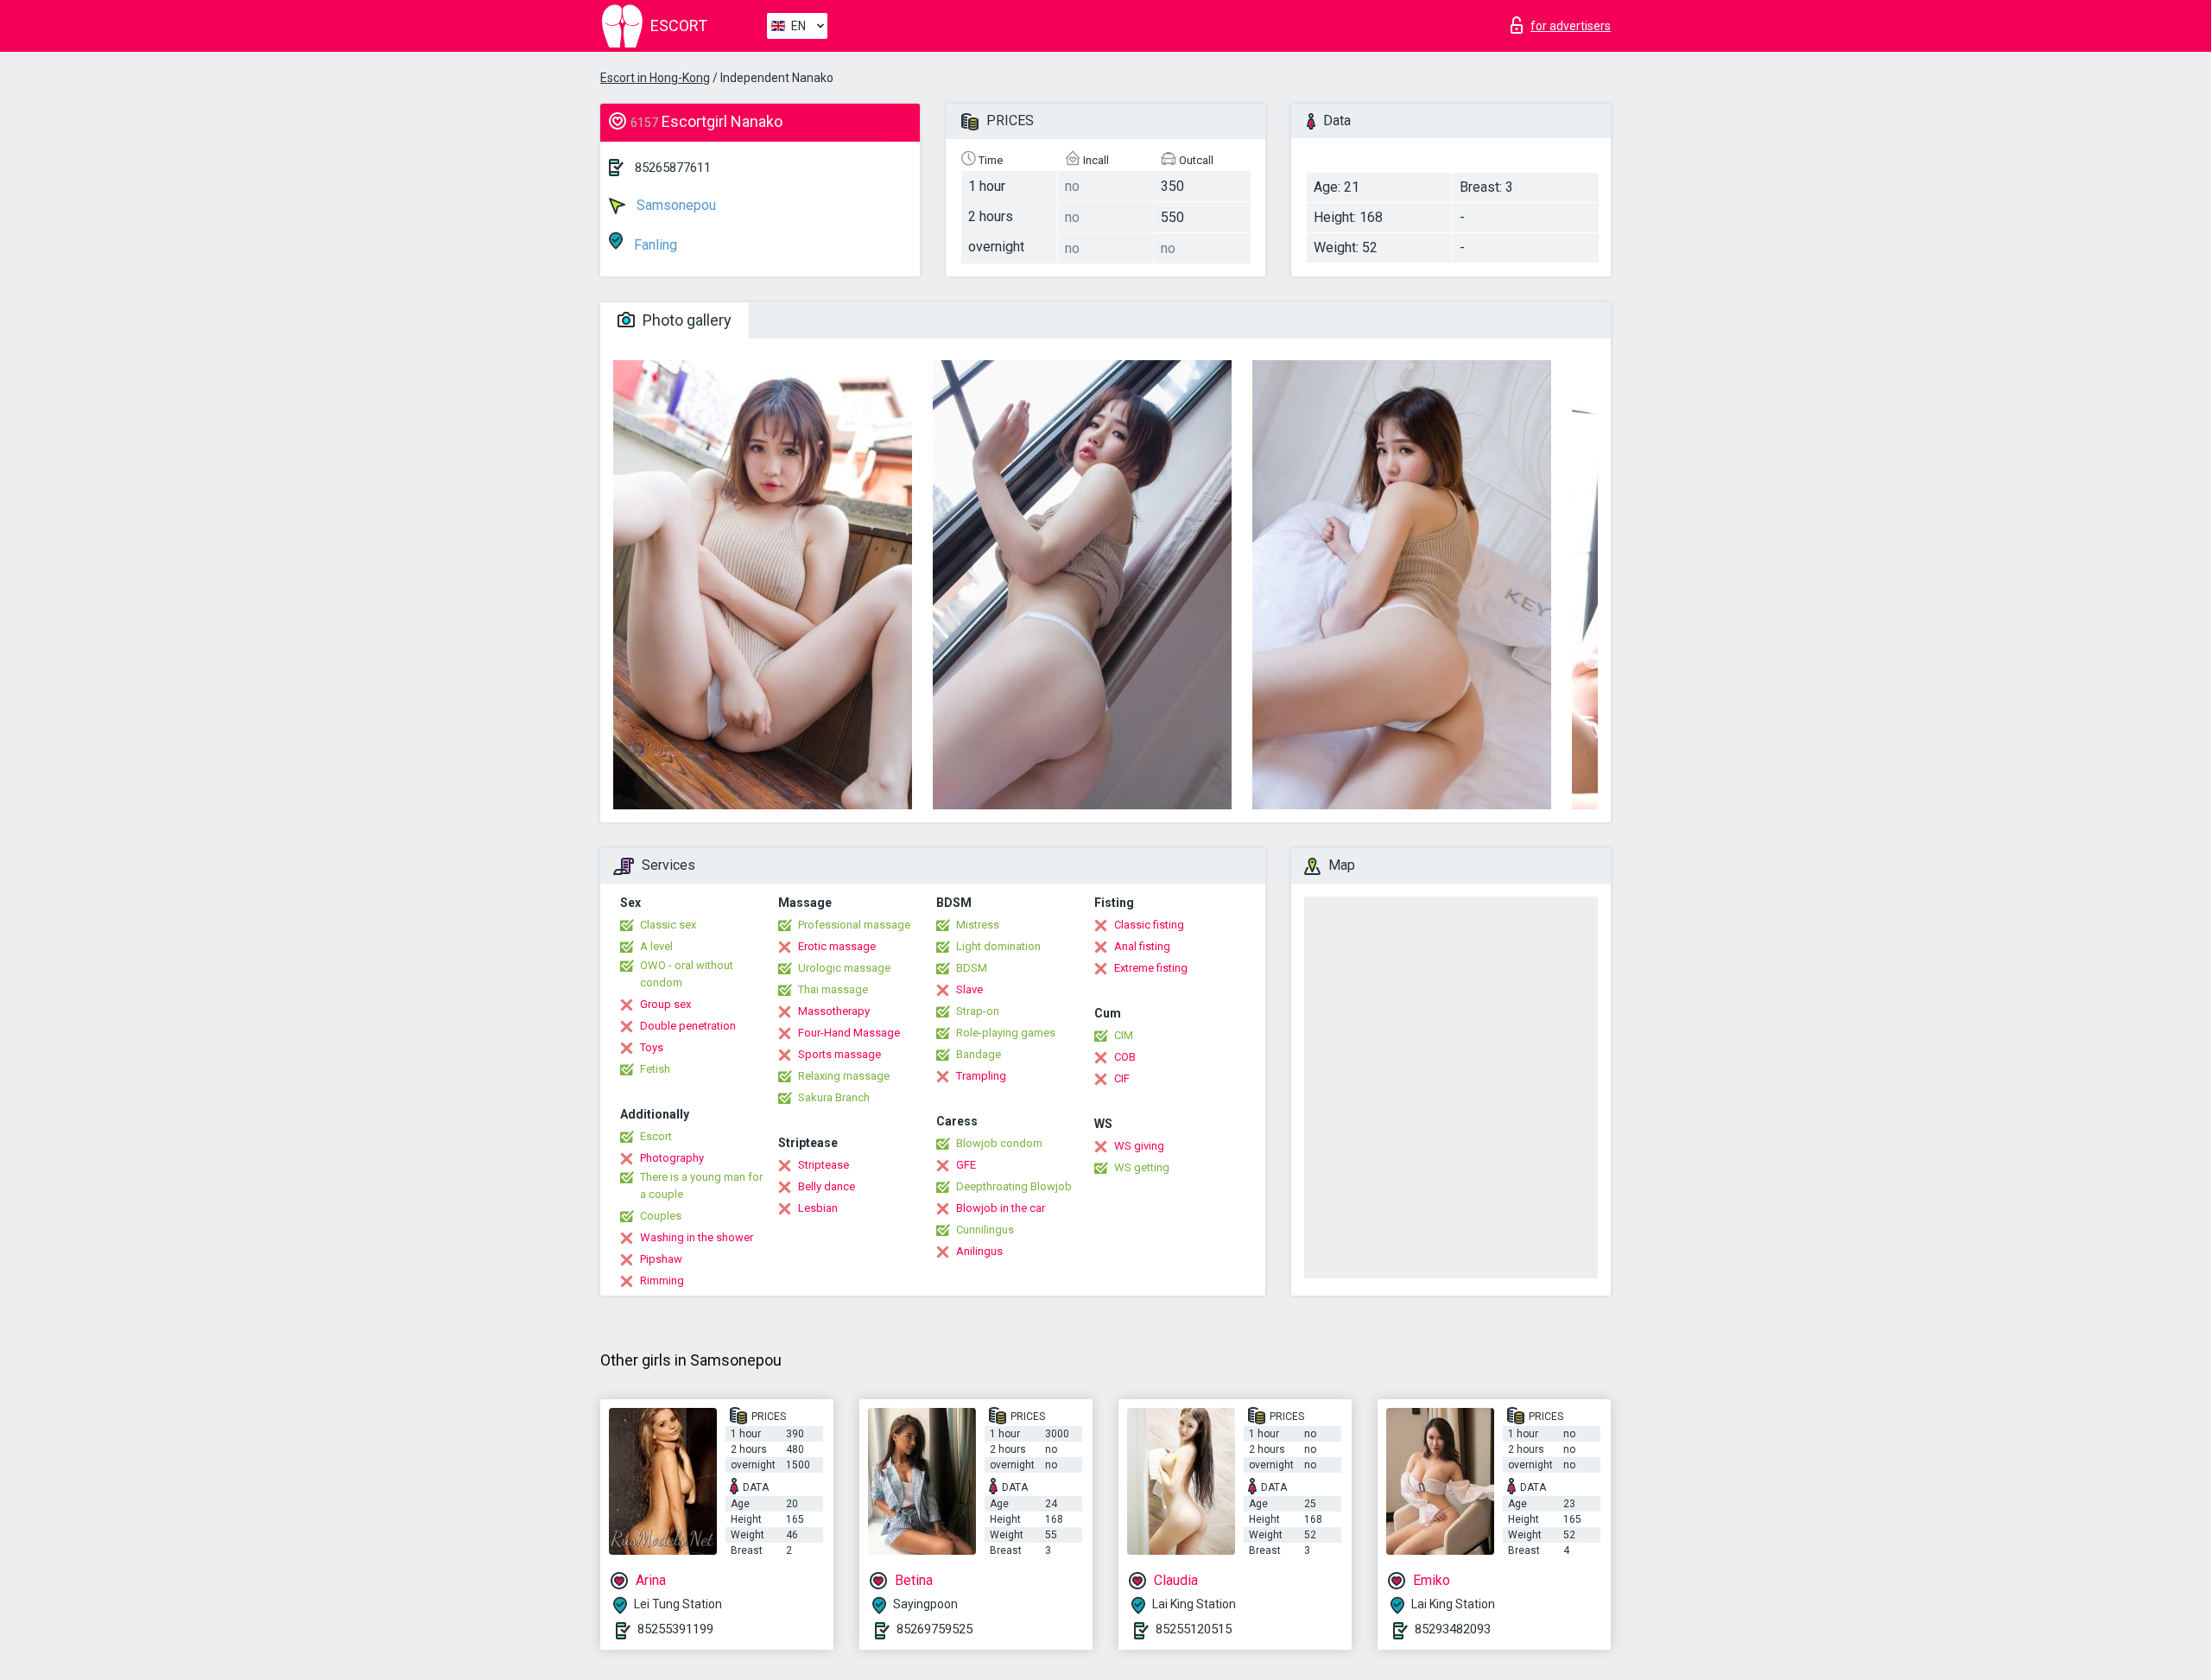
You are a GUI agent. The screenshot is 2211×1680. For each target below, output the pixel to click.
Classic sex (668, 925)
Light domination (998, 946)
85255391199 (675, 1629)
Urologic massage (844, 968)
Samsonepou (675, 205)
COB (1125, 1057)
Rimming (662, 1281)
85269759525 (934, 1629)
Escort (656, 1136)
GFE (966, 1165)
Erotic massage (837, 946)
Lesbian (818, 1208)
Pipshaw (661, 1259)
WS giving (1139, 1146)
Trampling (981, 1076)
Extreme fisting (1151, 968)
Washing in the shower (697, 1237)
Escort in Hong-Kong (655, 78)
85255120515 (1194, 1629)
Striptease (824, 1165)
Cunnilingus (985, 1230)
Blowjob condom (999, 1143)
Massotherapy (834, 1011)
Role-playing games (1006, 1033)
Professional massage (854, 925)
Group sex (665, 1004)
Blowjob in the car (1001, 1208)
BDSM (972, 968)
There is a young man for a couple (701, 1186)
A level (656, 946)
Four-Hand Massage (849, 1033)
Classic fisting (1149, 925)
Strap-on (978, 1011)
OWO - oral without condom (687, 974)
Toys (652, 1047)
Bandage (979, 1054)
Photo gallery (685, 320)
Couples (661, 1216)
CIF (1122, 1078)
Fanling (654, 245)
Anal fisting (1142, 946)
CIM (1124, 1035)
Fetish (655, 1069)
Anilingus (979, 1251)
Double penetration (688, 1026)
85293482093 (1453, 1629)
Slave (969, 989)
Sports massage (839, 1054)
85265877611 (673, 168)
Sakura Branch (834, 1097)
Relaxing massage (844, 1076)
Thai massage (833, 989)
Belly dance (827, 1186)
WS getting (1142, 1167)
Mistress (978, 925)
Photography (672, 1158)
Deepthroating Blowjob (1014, 1186)
